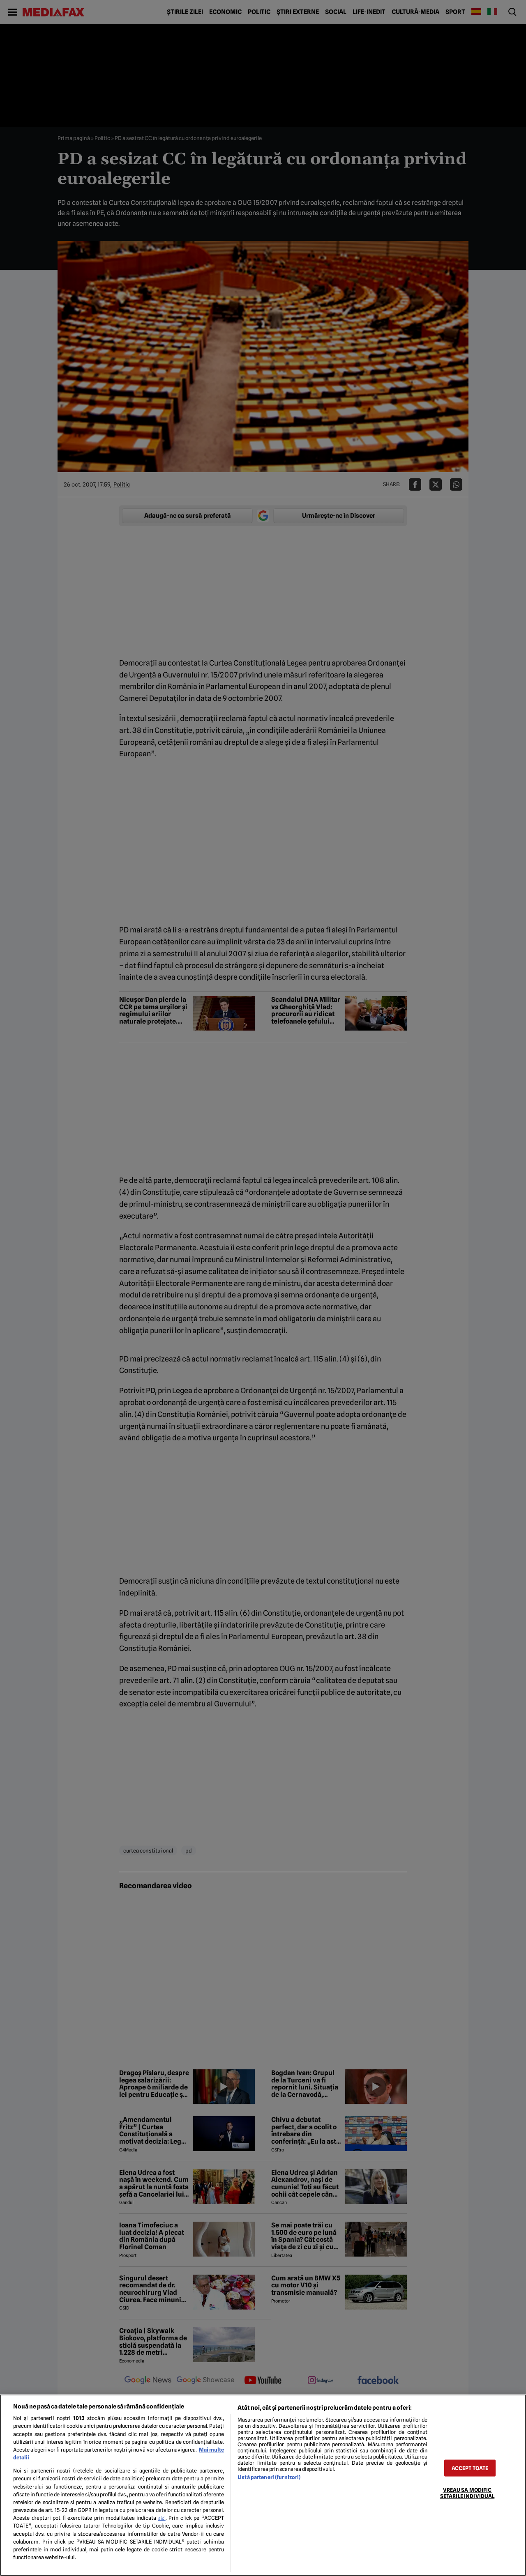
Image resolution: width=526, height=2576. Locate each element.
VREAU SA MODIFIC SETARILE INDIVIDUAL (467, 2493)
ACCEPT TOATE (470, 2468)
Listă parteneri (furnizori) (269, 2477)
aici (162, 2518)
